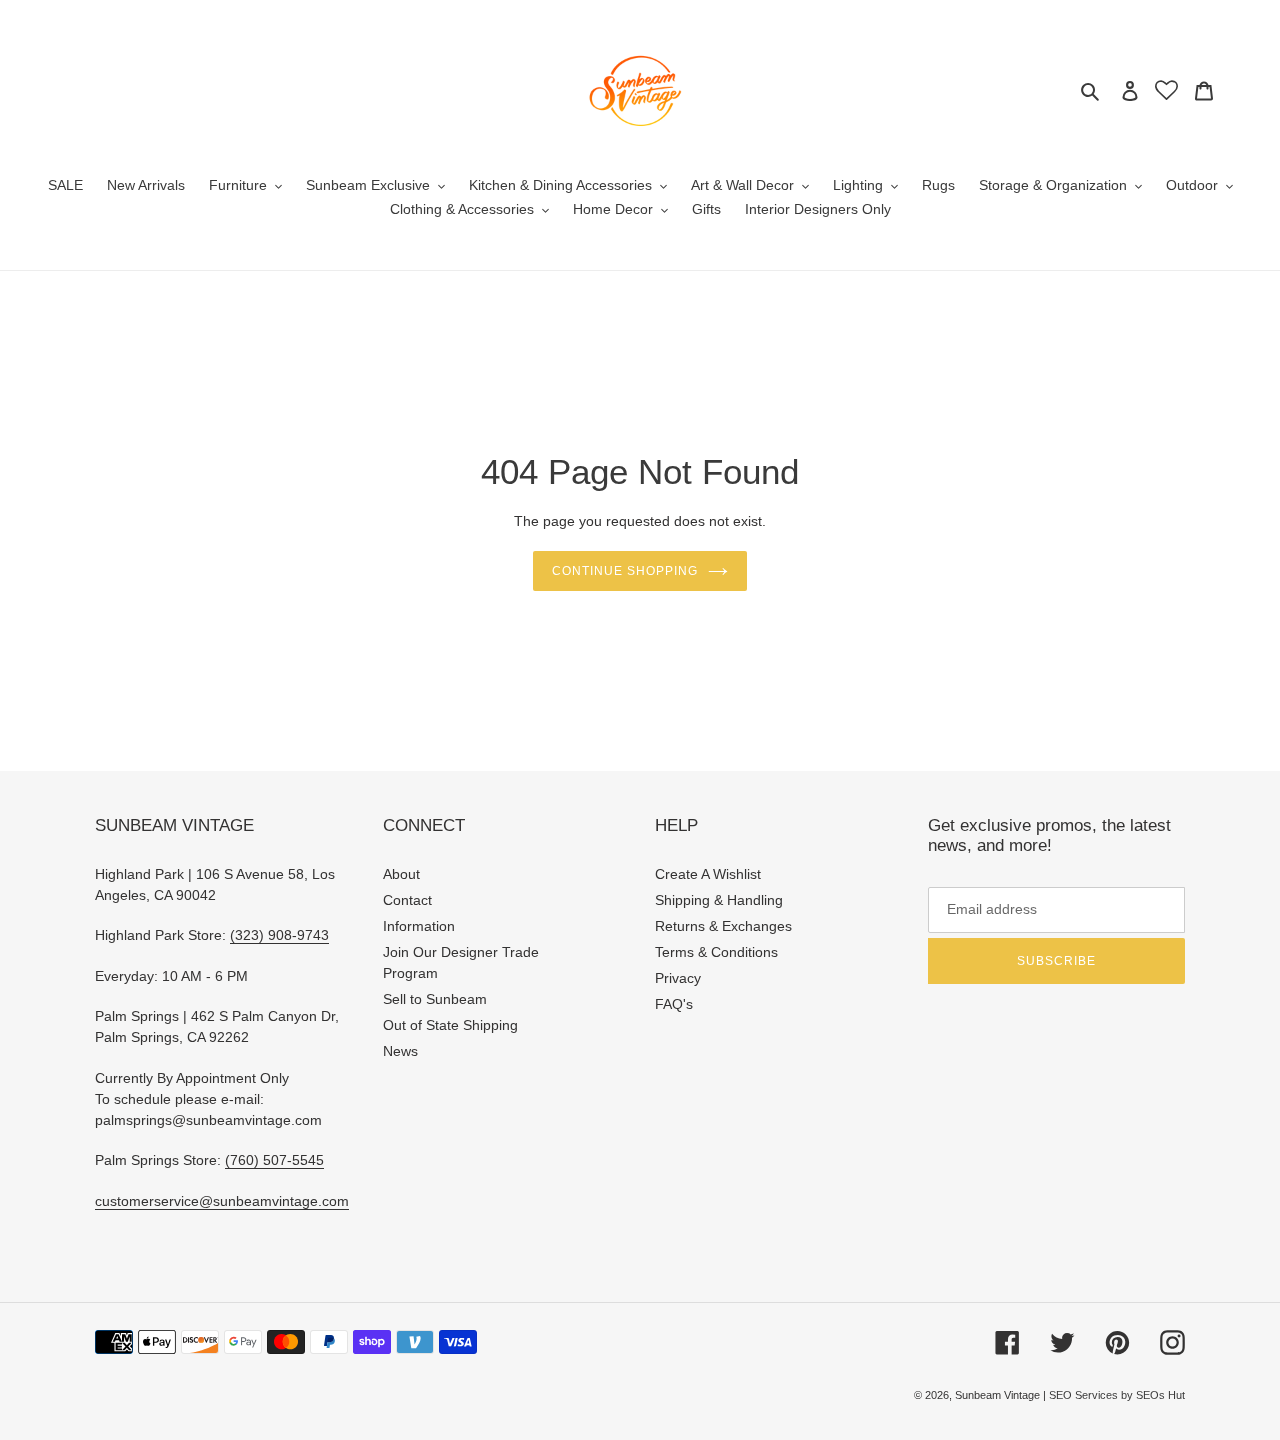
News (400, 1051)
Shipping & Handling (719, 900)
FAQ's (674, 1004)
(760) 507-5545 (274, 1160)
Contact (407, 900)
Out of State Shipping (450, 1025)
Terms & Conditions (716, 952)
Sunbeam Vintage (999, 1395)
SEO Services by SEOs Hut (1117, 1395)
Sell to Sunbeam (435, 999)
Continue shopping (624, 571)
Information (419, 926)
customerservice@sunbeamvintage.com (222, 1201)
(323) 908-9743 (279, 935)
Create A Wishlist (708, 874)
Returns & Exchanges (723, 926)
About (401, 874)
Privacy (678, 978)
